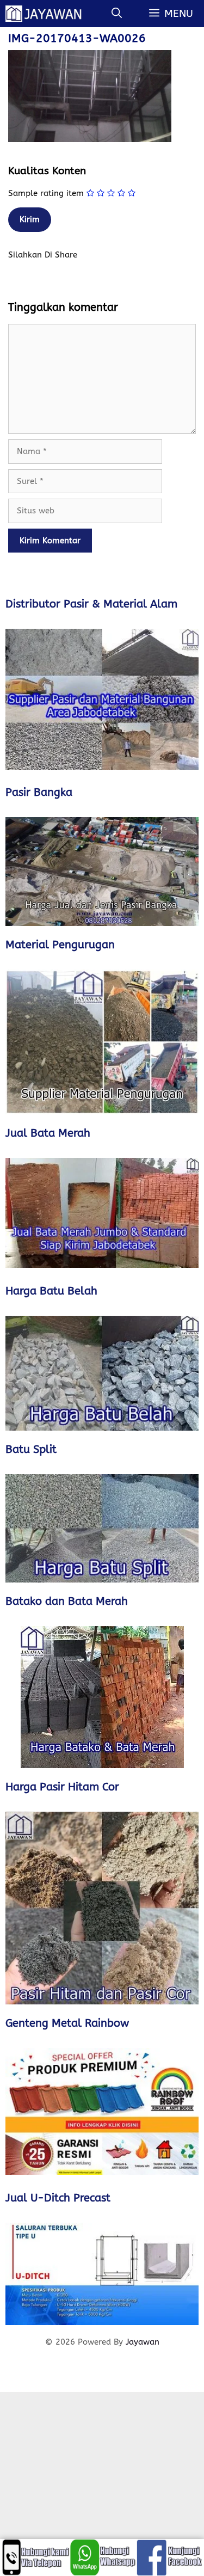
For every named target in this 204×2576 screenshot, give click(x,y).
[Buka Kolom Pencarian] (117, 14)
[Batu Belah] (102, 1373)
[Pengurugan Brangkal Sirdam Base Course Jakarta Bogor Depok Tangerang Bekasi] (102, 1042)
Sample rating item (46, 193)
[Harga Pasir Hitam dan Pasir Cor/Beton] (102, 1908)
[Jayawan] (48, 14)
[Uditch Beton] (102, 2274)
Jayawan (143, 2342)
